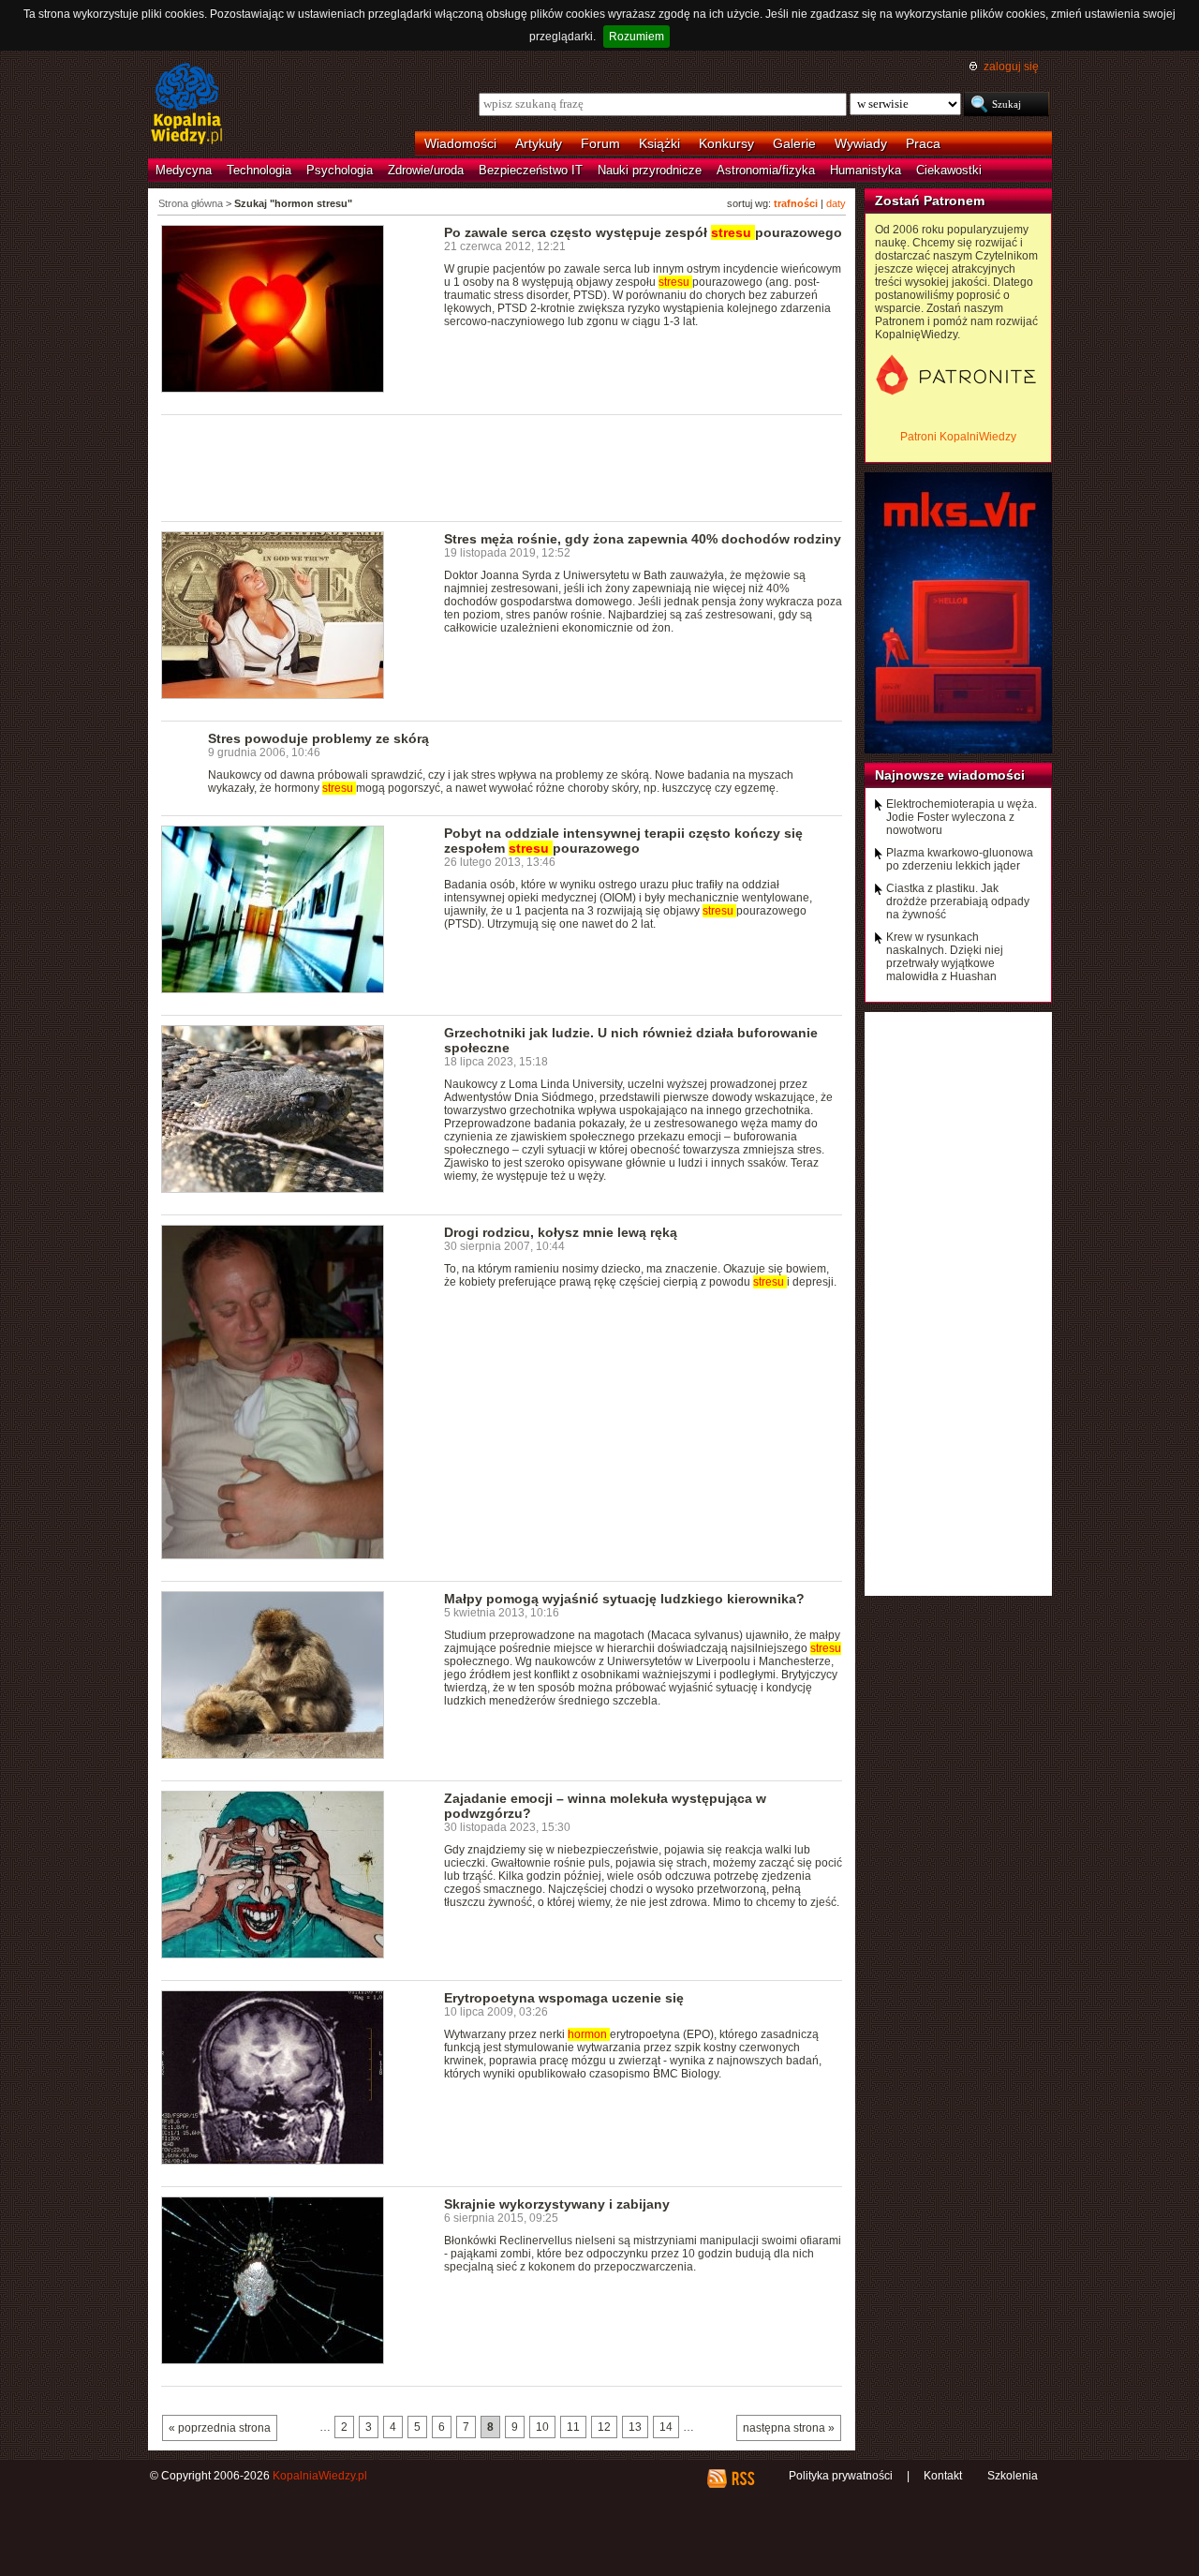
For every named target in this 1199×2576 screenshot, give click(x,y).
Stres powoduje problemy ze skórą (318, 738)
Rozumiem (637, 37)
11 (573, 2427)
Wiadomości (460, 143)
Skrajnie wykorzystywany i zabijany (557, 2204)
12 (604, 2427)
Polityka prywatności (841, 2476)
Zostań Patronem (930, 201)
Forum (600, 143)
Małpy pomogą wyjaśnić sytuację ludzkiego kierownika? (624, 1599)
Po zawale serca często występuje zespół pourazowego (643, 232)
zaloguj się (1011, 67)
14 (666, 2427)
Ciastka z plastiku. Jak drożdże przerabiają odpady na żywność (958, 901)
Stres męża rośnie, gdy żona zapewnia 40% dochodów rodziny (643, 539)
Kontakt (943, 2476)
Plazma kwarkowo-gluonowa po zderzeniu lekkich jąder (960, 859)
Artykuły (539, 143)
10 (542, 2427)
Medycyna (184, 170)
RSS (742, 2479)
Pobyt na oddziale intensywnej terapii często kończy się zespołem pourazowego (623, 841)
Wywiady (861, 143)
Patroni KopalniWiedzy (958, 437)
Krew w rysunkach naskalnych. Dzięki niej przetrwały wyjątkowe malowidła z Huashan (945, 957)
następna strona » (789, 2428)
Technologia (259, 170)
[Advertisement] (502, 467)
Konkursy (726, 143)
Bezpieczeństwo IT (531, 170)
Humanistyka (866, 170)
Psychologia (340, 170)
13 (635, 2427)
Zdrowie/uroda (426, 170)
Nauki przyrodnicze (650, 170)
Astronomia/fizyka (766, 170)
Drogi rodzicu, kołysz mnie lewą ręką (561, 1232)
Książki (659, 143)
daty (836, 203)
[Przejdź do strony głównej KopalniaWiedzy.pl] (187, 105)
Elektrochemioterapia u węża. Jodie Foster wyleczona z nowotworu (962, 817)
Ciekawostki (949, 170)
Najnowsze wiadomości (950, 775)
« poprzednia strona (220, 2428)
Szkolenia (1013, 2476)
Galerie (794, 143)
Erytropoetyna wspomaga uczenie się (564, 1998)
